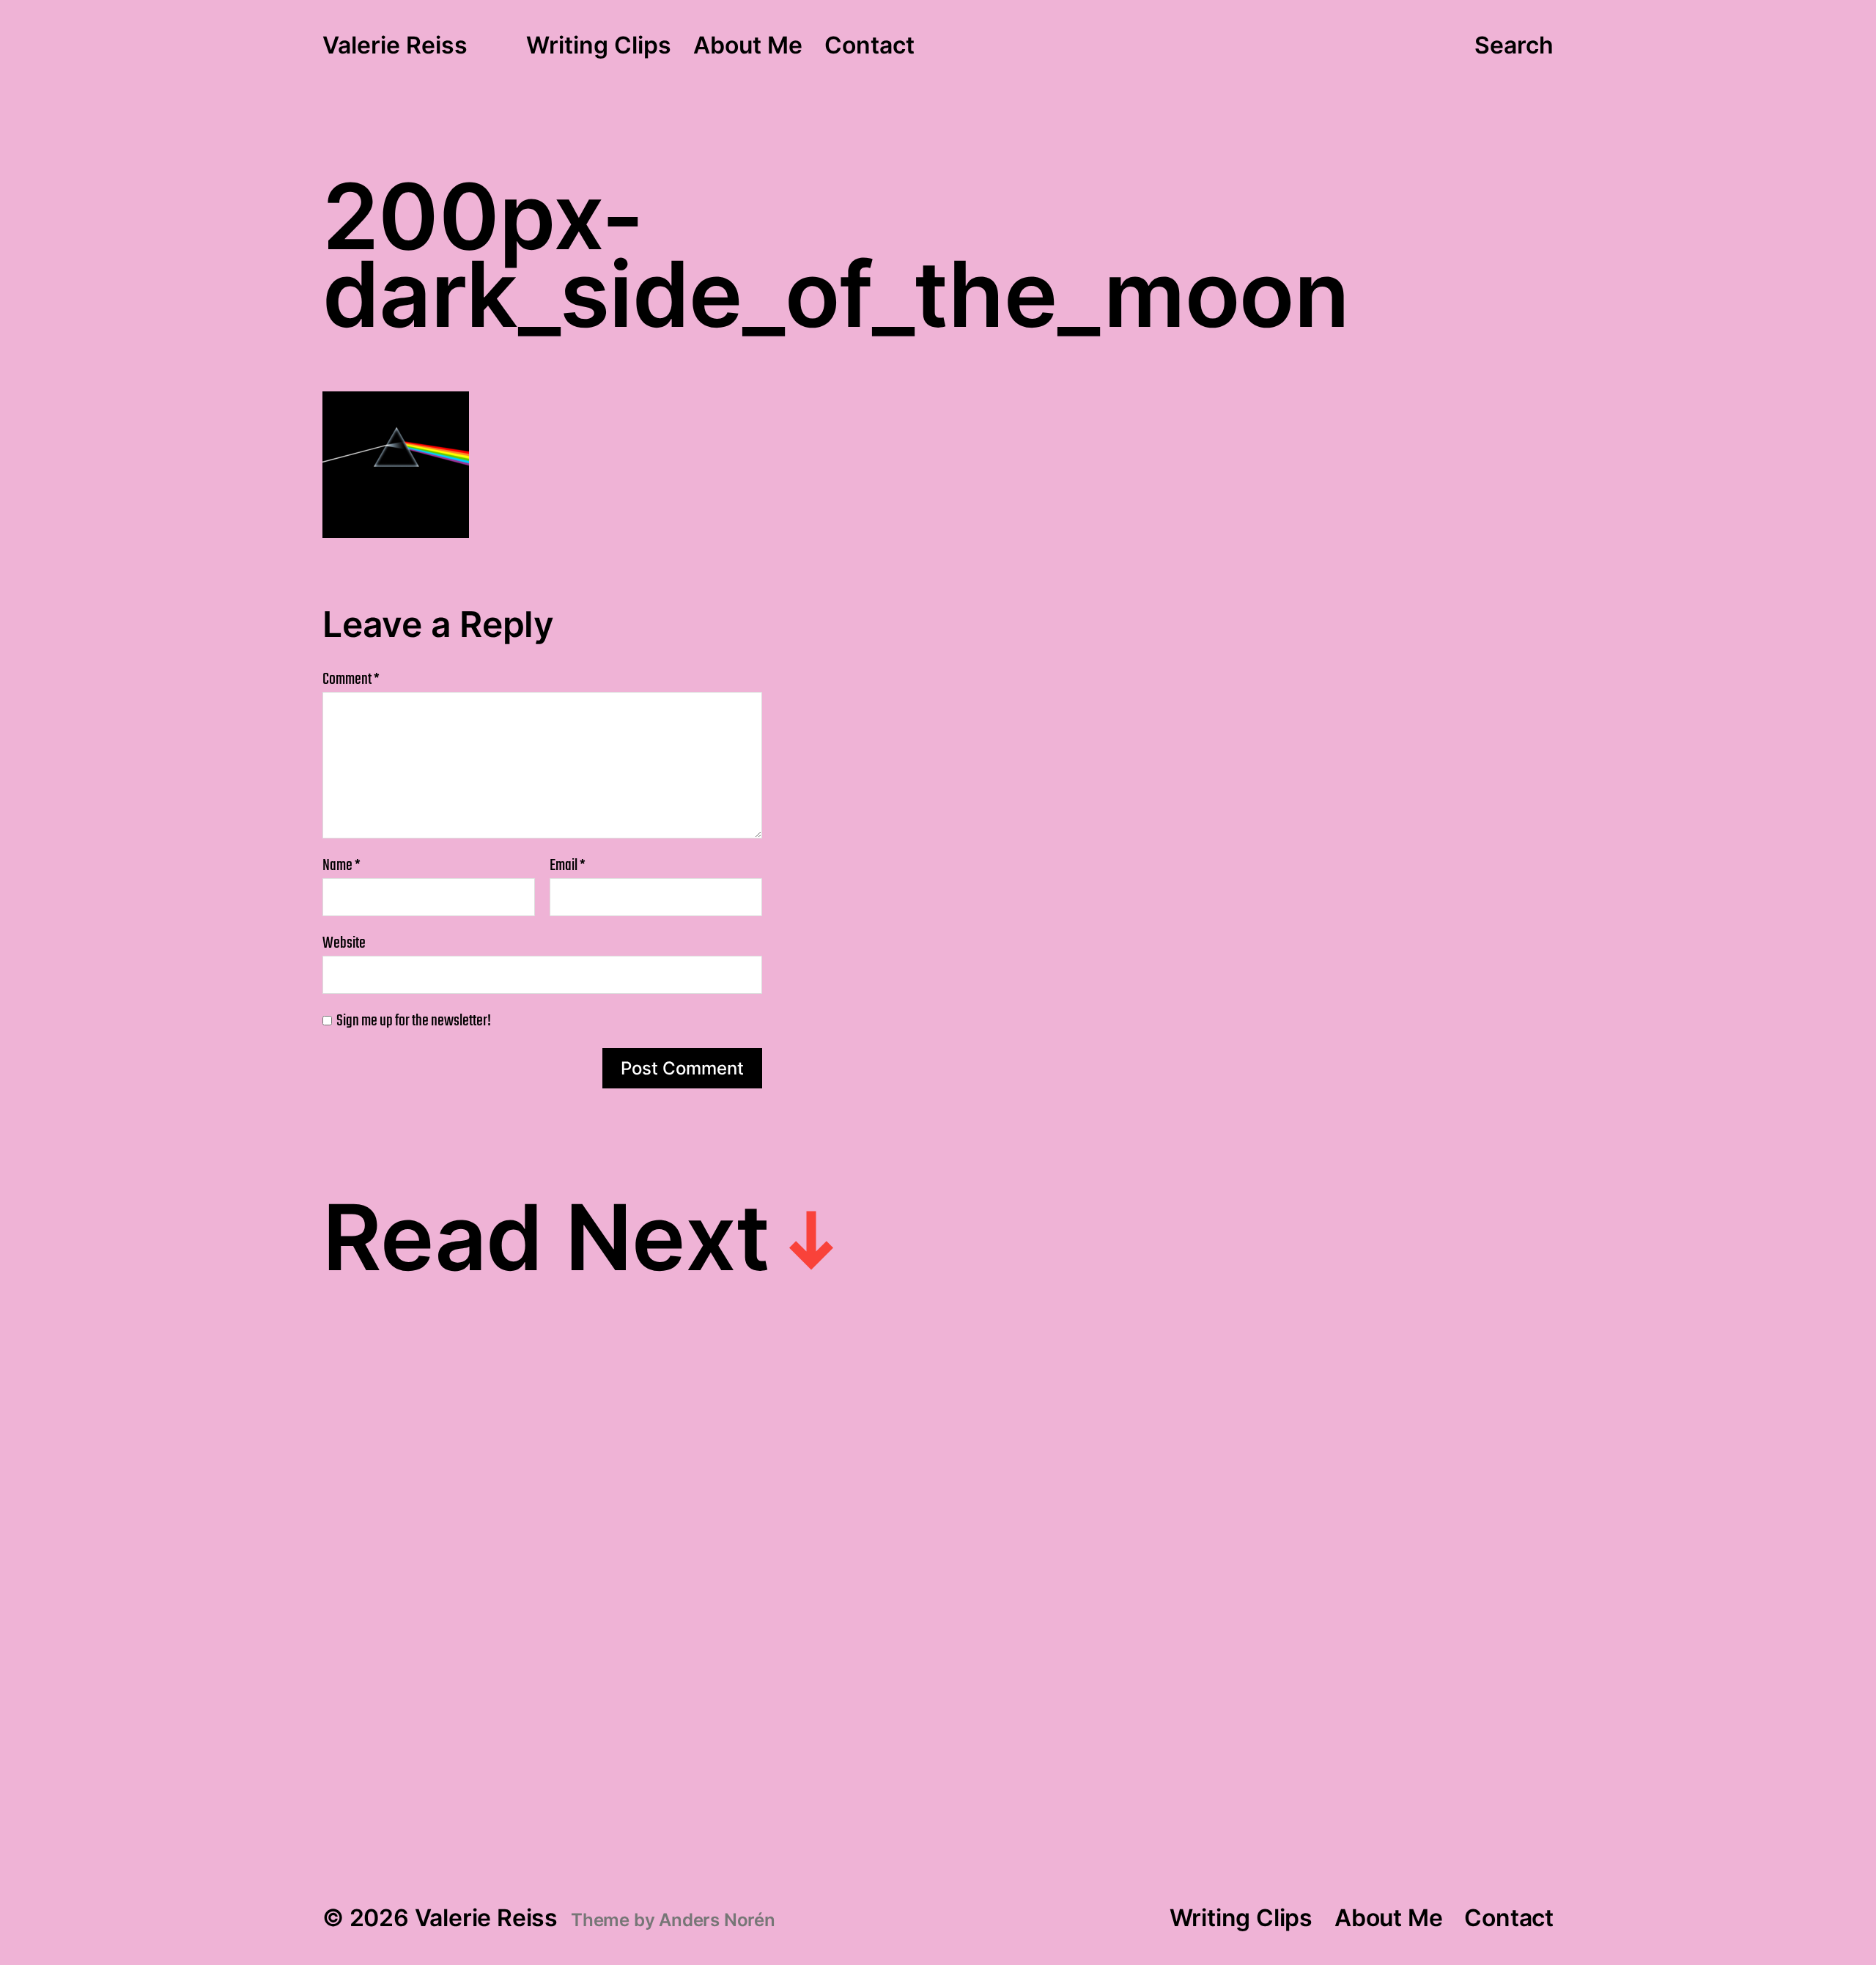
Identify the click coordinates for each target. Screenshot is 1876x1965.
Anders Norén (717, 1920)
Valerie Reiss (395, 46)
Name (341, 866)
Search (1514, 45)
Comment (351, 679)
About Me (748, 46)
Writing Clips (599, 46)
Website (344, 941)
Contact (869, 46)
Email (568, 866)
